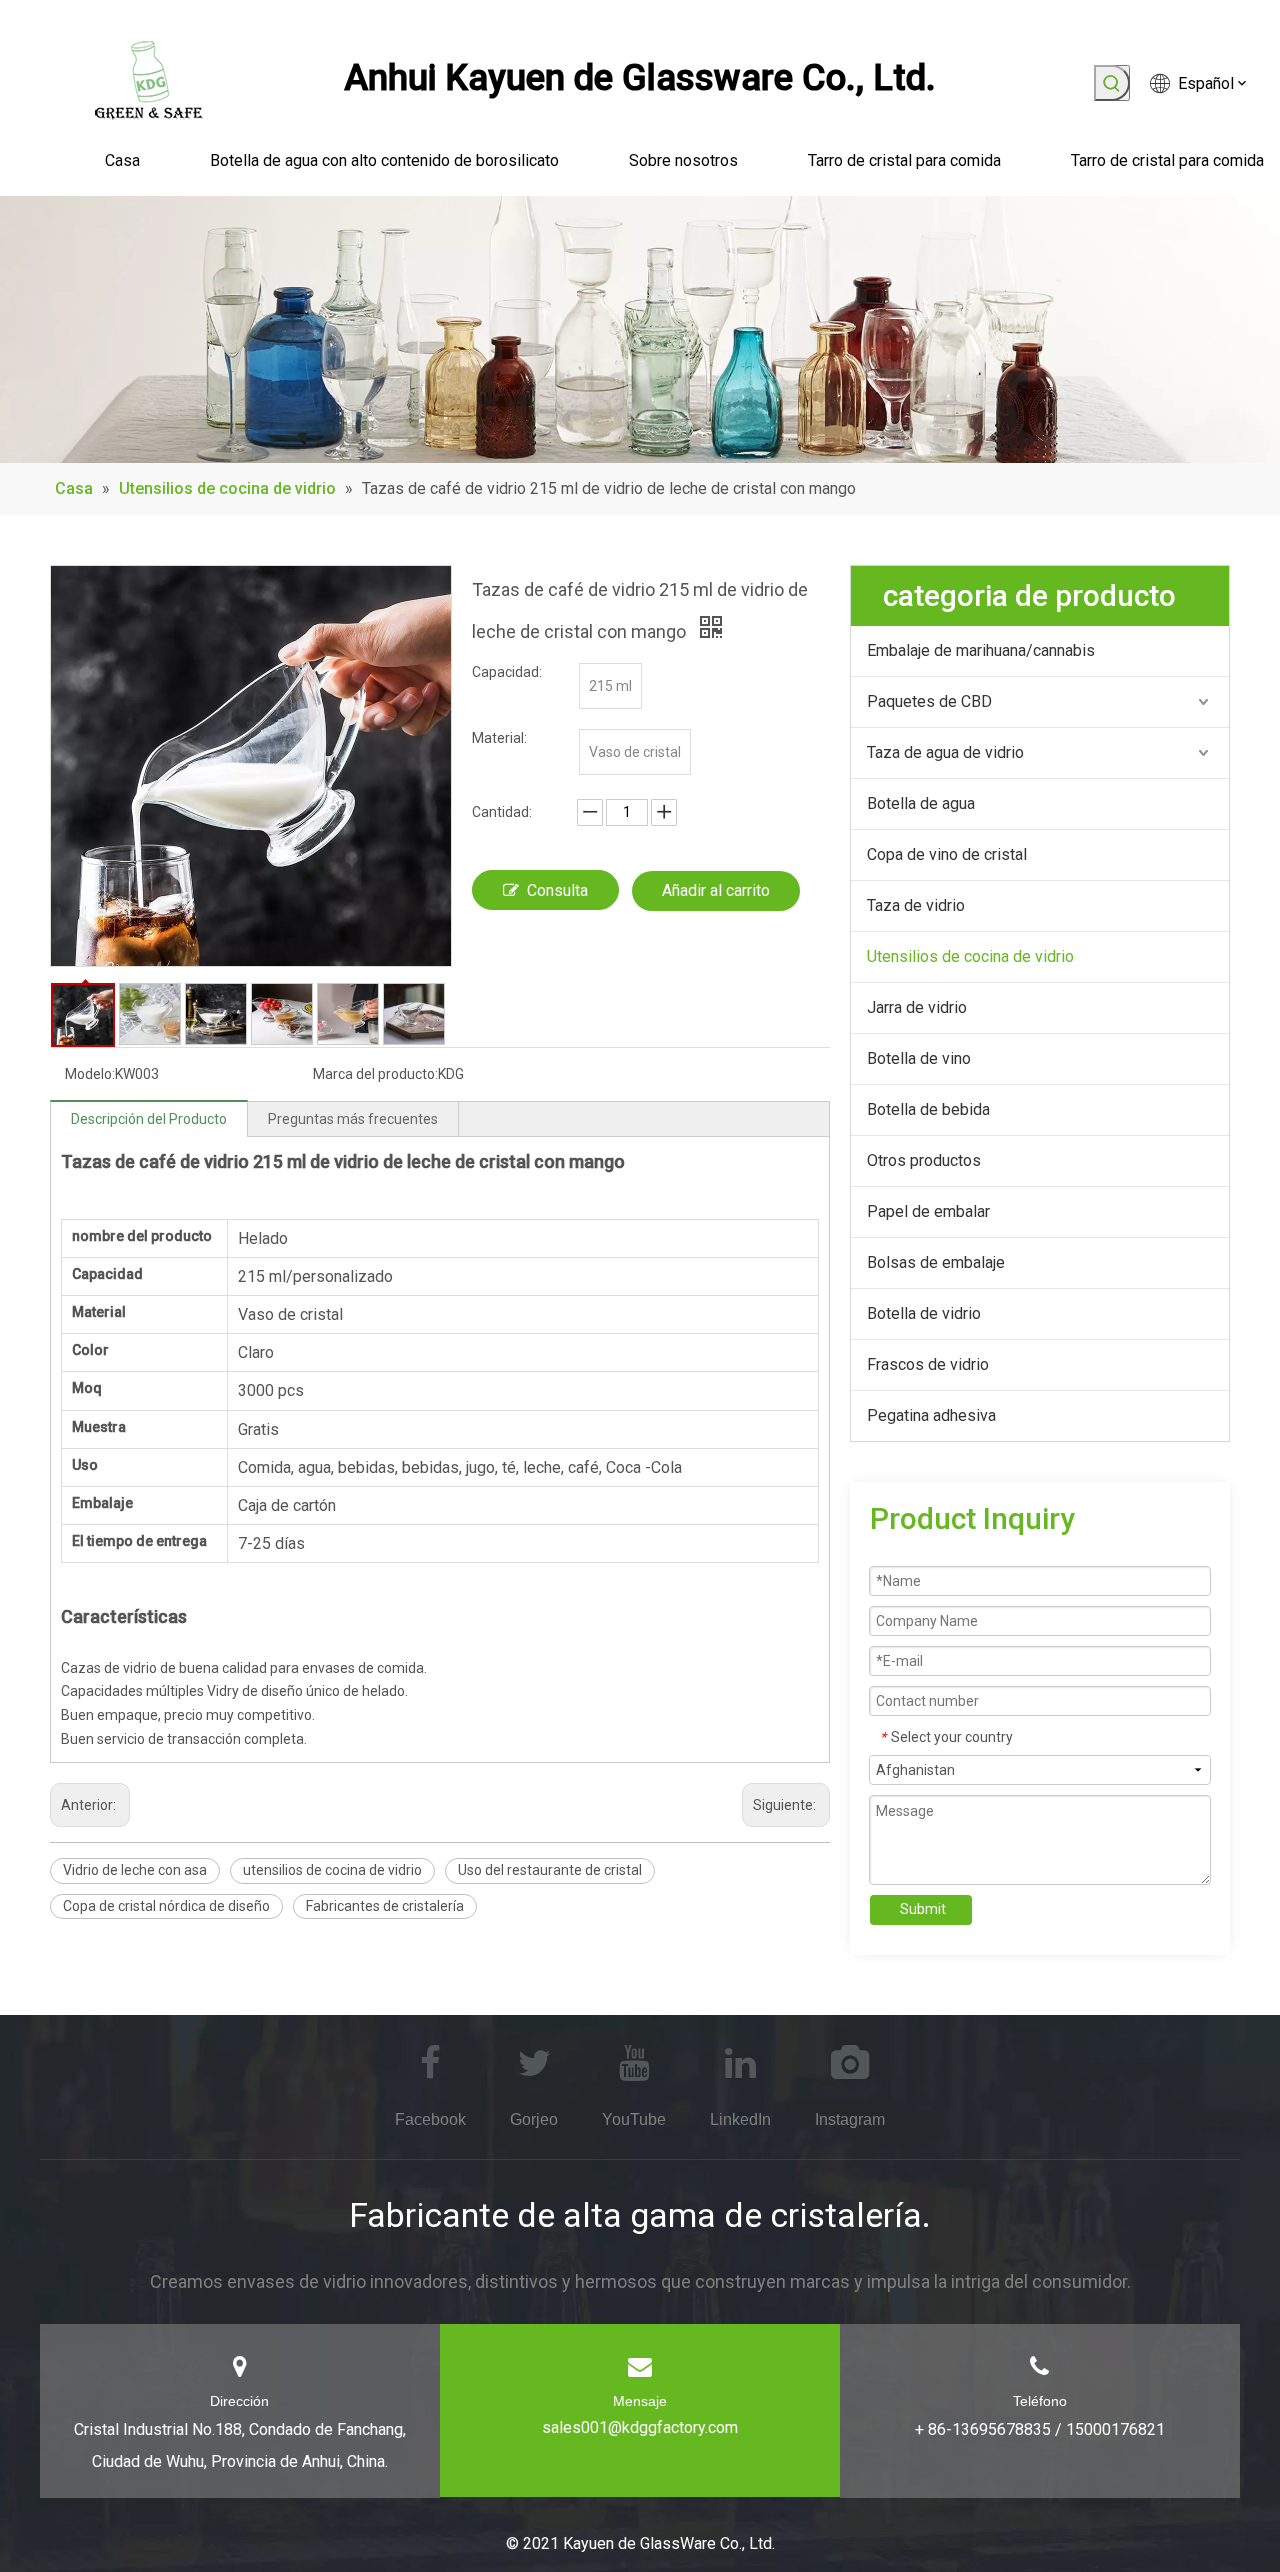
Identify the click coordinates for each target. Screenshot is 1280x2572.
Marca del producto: (375, 1074)
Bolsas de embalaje (936, 1262)
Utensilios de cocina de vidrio (970, 956)
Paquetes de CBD (929, 701)
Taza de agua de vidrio (945, 752)
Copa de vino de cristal (947, 854)
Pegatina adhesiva (931, 1415)
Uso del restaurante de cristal (550, 1870)
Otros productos (924, 1160)
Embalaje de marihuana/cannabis (981, 650)
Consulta (557, 890)
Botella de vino (919, 1058)
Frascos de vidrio (928, 1364)
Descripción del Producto (149, 1119)
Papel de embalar (928, 1211)
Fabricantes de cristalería (385, 1906)
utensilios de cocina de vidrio (332, 1870)
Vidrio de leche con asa (135, 1870)
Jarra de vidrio (917, 1007)
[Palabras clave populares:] (1112, 83)
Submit (923, 1909)
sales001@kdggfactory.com (640, 2427)
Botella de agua (921, 803)
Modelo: (90, 1074)
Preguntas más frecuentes (353, 1119)
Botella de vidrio (924, 1313)
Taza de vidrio (916, 905)
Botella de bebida (928, 1109)
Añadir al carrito (716, 890)
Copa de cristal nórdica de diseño (166, 1906)
